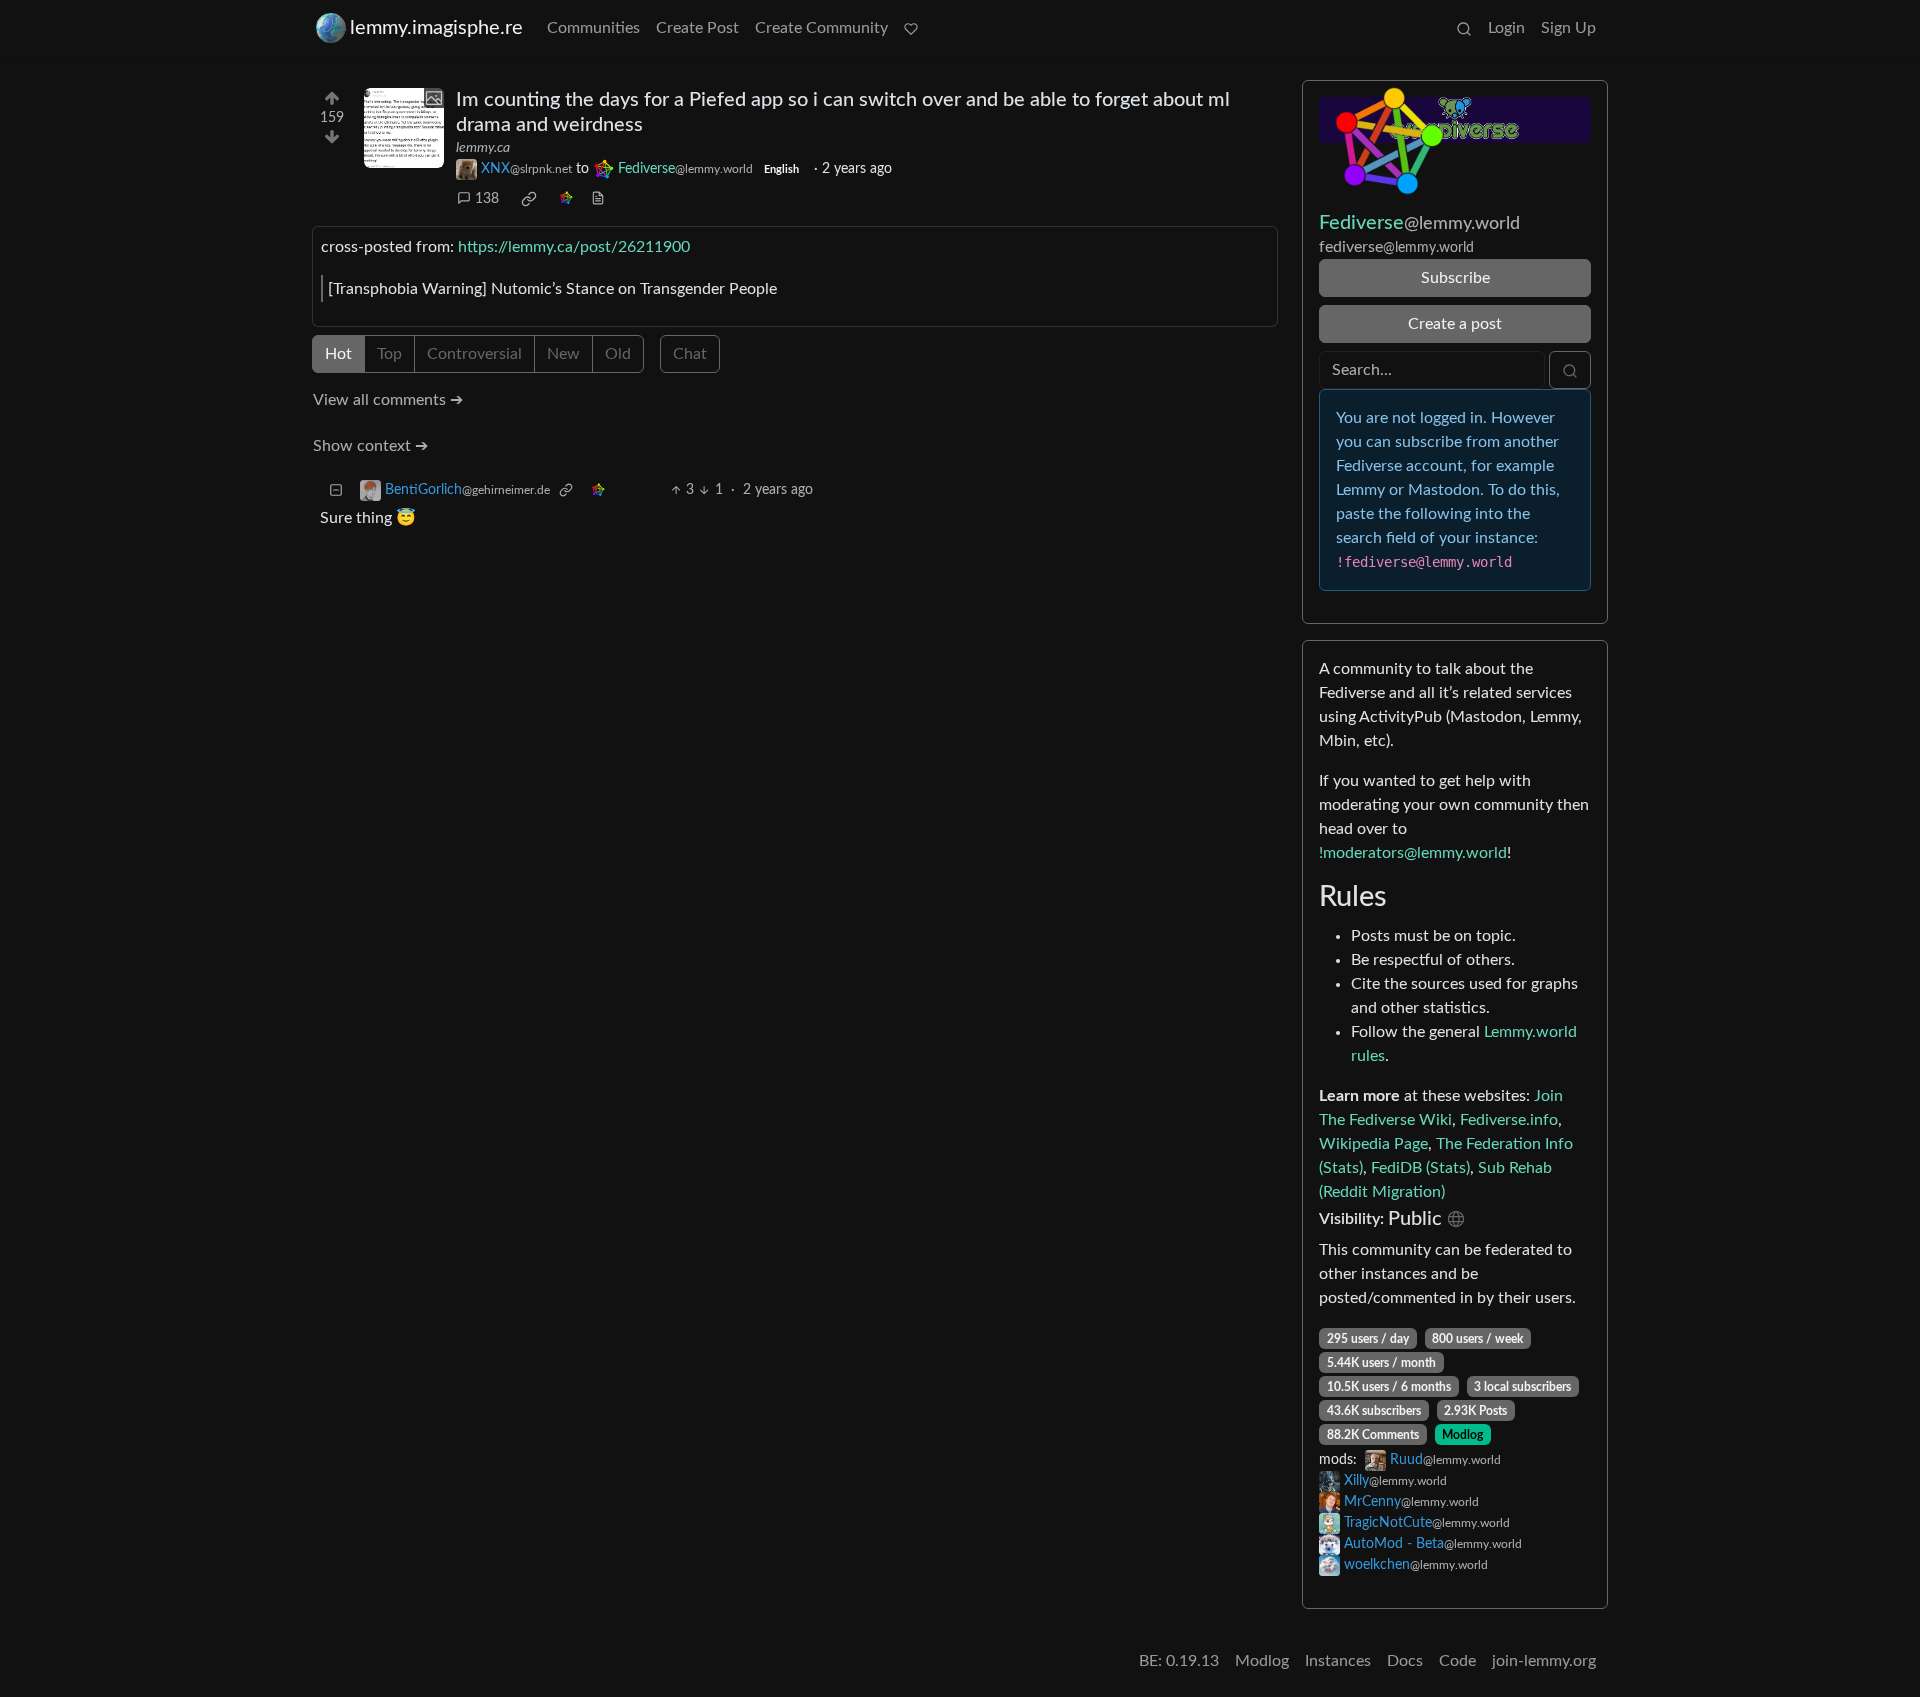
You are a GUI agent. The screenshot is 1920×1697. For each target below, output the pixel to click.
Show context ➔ (370, 446)
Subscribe (1455, 278)
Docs (1405, 1661)
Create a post (1455, 324)
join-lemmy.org (1544, 1661)
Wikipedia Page (1373, 1144)
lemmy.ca (483, 148)
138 (487, 199)
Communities (593, 28)
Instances (1338, 1661)
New (563, 354)
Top (389, 354)
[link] (529, 199)
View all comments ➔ (388, 400)
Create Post (697, 28)
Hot (338, 354)
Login (1506, 28)
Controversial (474, 354)
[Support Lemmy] (911, 28)
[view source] (598, 199)
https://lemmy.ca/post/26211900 (574, 247)
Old (618, 354)
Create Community (821, 28)
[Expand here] (404, 128)
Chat (690, 354)
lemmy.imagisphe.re (436, 28)
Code (1457, 1661)
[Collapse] (336, 490)
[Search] (1464, 28)
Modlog (1462, 1435)
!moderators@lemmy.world (1413, 853)
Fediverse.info (1509, 1120)
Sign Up (1568, 28)
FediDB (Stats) (1420, 1168)
